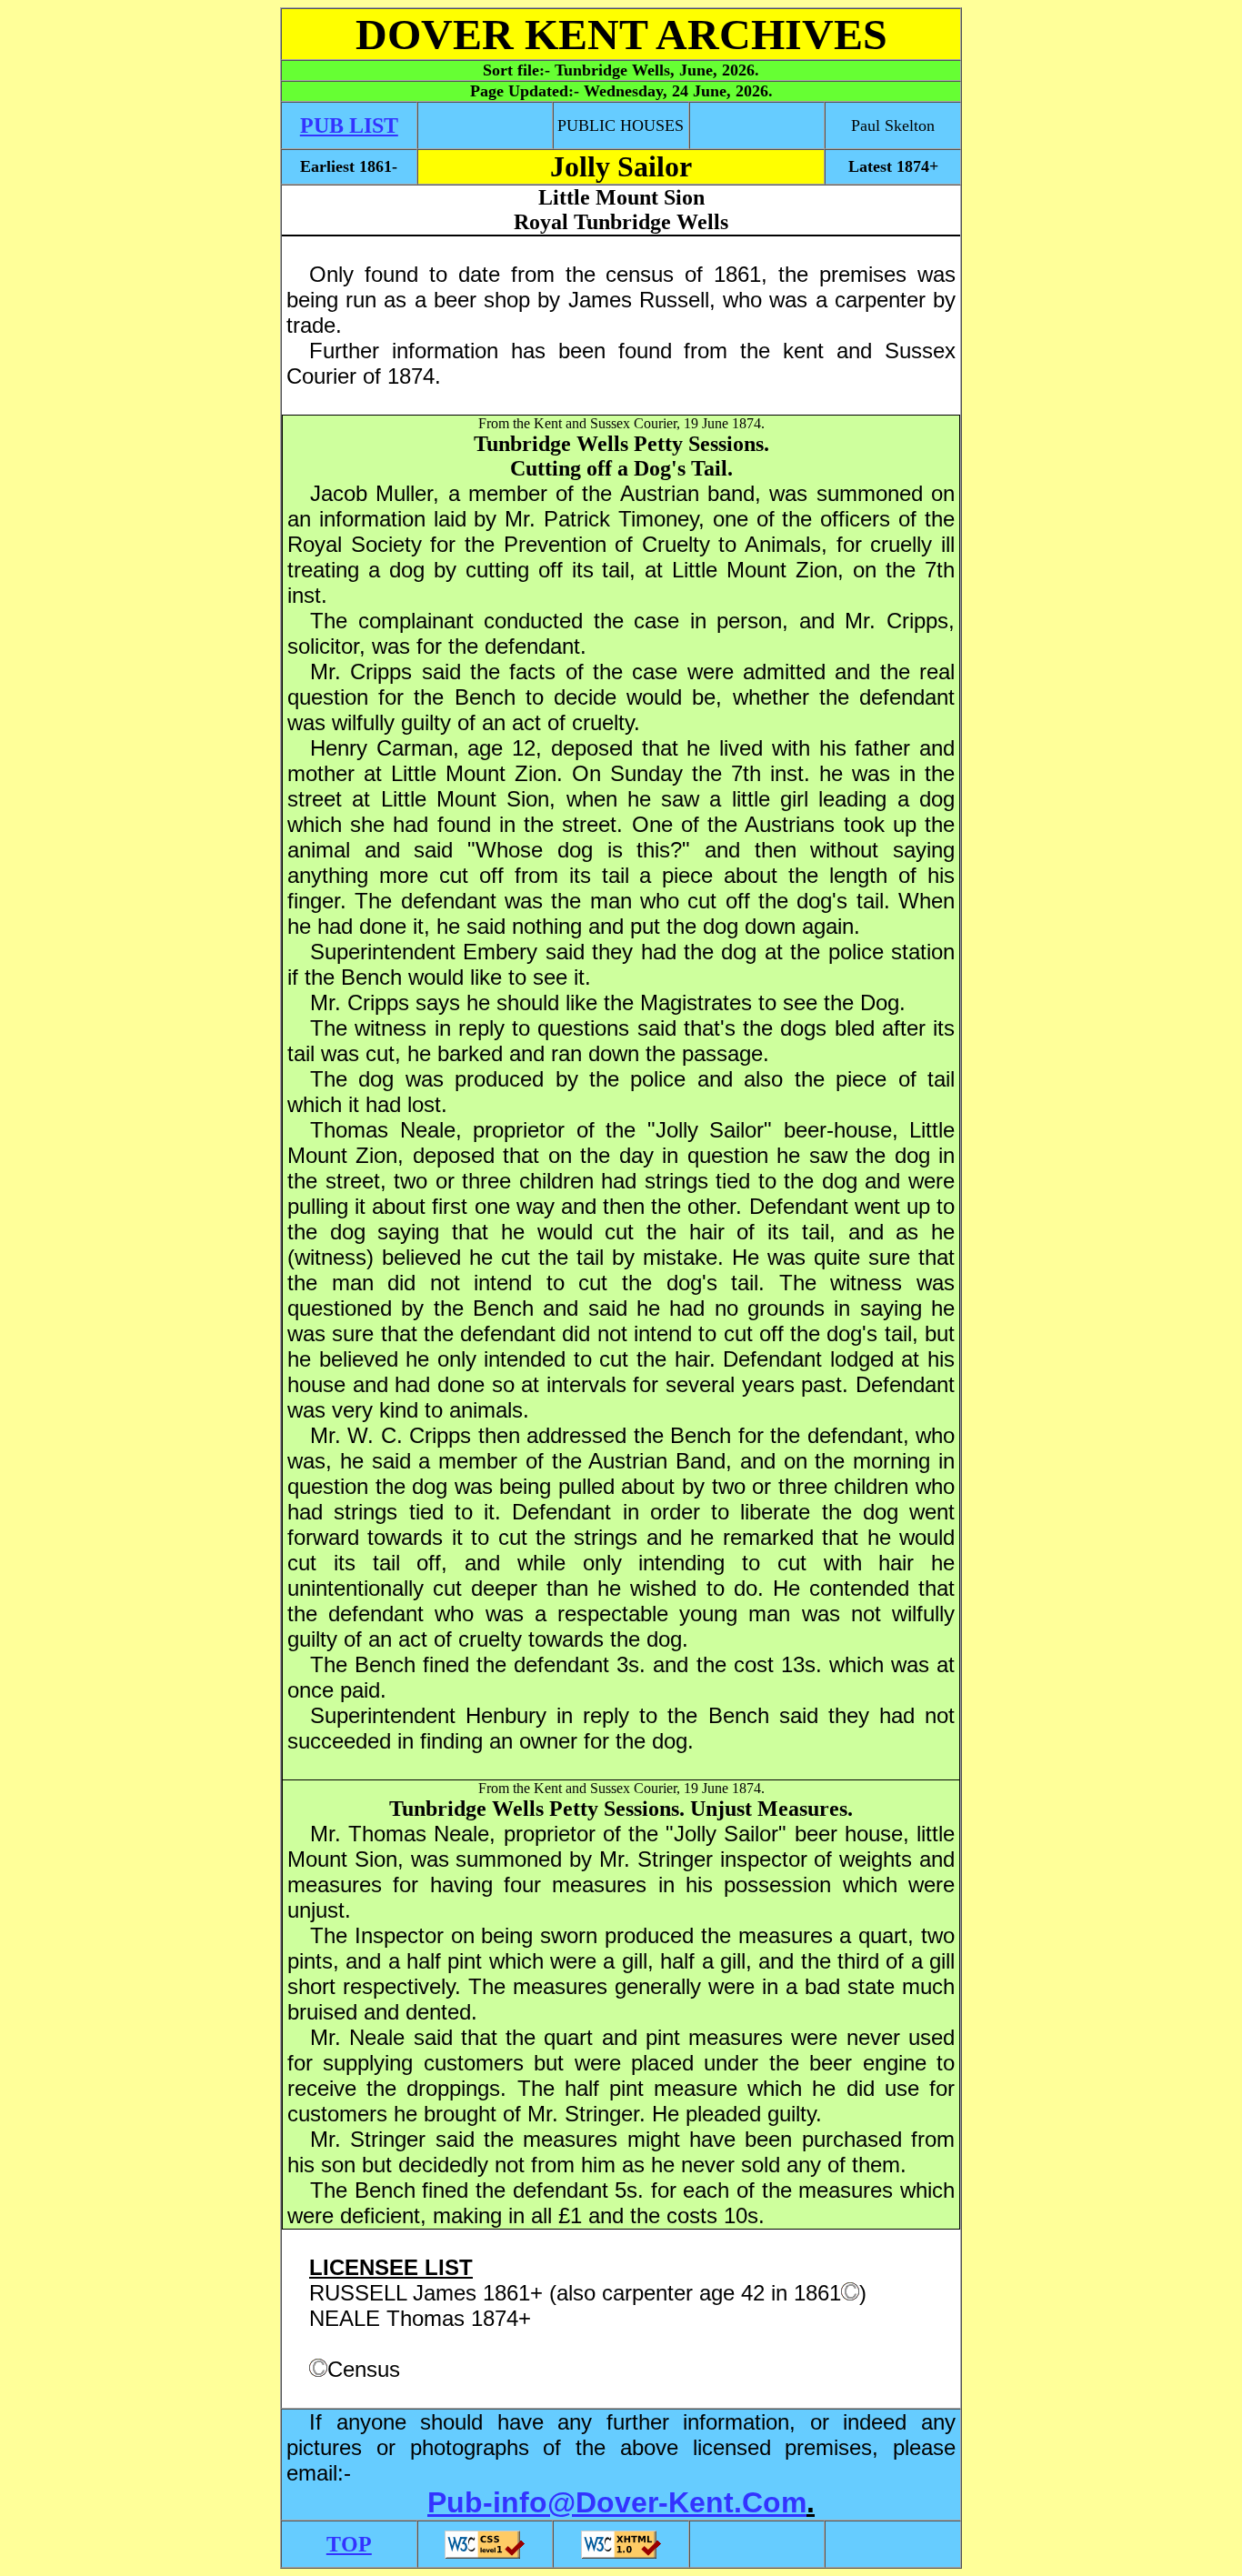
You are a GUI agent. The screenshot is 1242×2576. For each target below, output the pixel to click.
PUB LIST (349, 125)
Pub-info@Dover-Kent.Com (617, 2502)
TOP (349, 2544)
